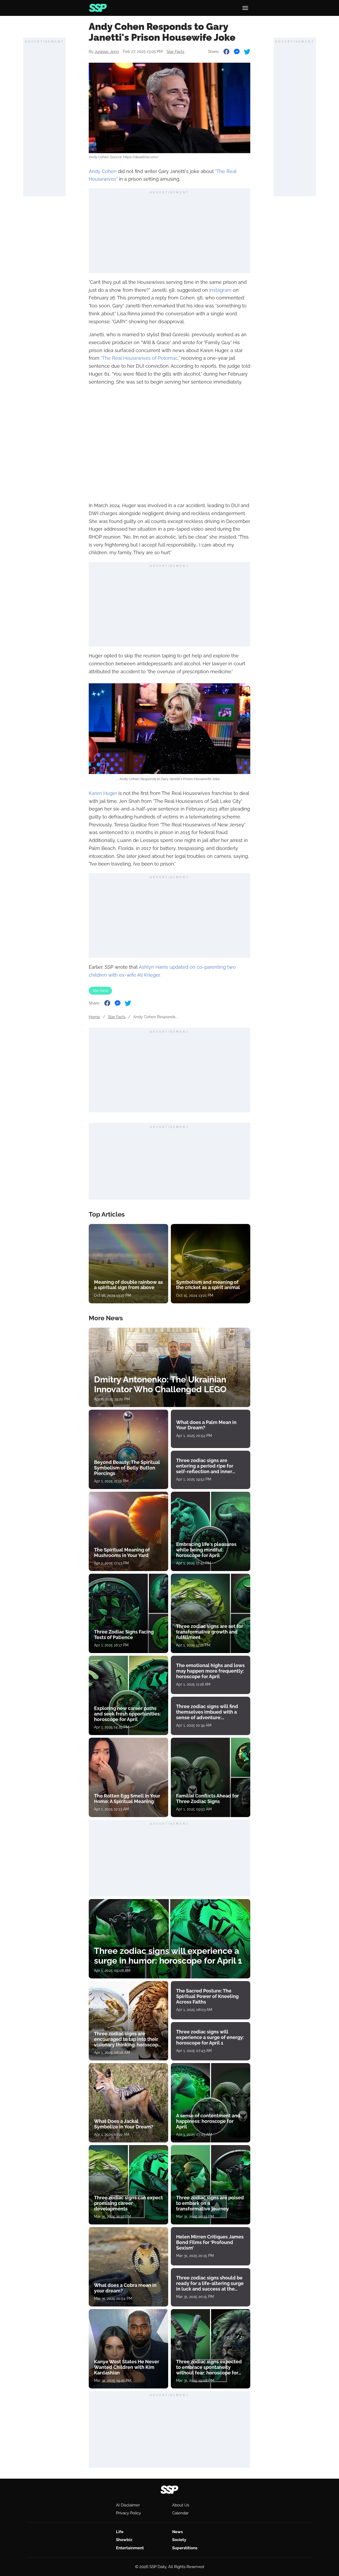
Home (94, 1017)
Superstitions (185, 2548)
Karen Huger (103, 793)
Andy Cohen (103, 171)
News (177, 2532)
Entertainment (130, 2548)
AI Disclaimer (128, 2505)
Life (120, 2532)
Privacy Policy (128, 2513)
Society (179, 2540)
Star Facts (175, 52)
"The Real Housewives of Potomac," (140, 358)
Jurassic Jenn (107, 52)
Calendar (180, 2513)
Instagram (221, 290)
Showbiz (124, 2540)
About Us (181, 2505)
